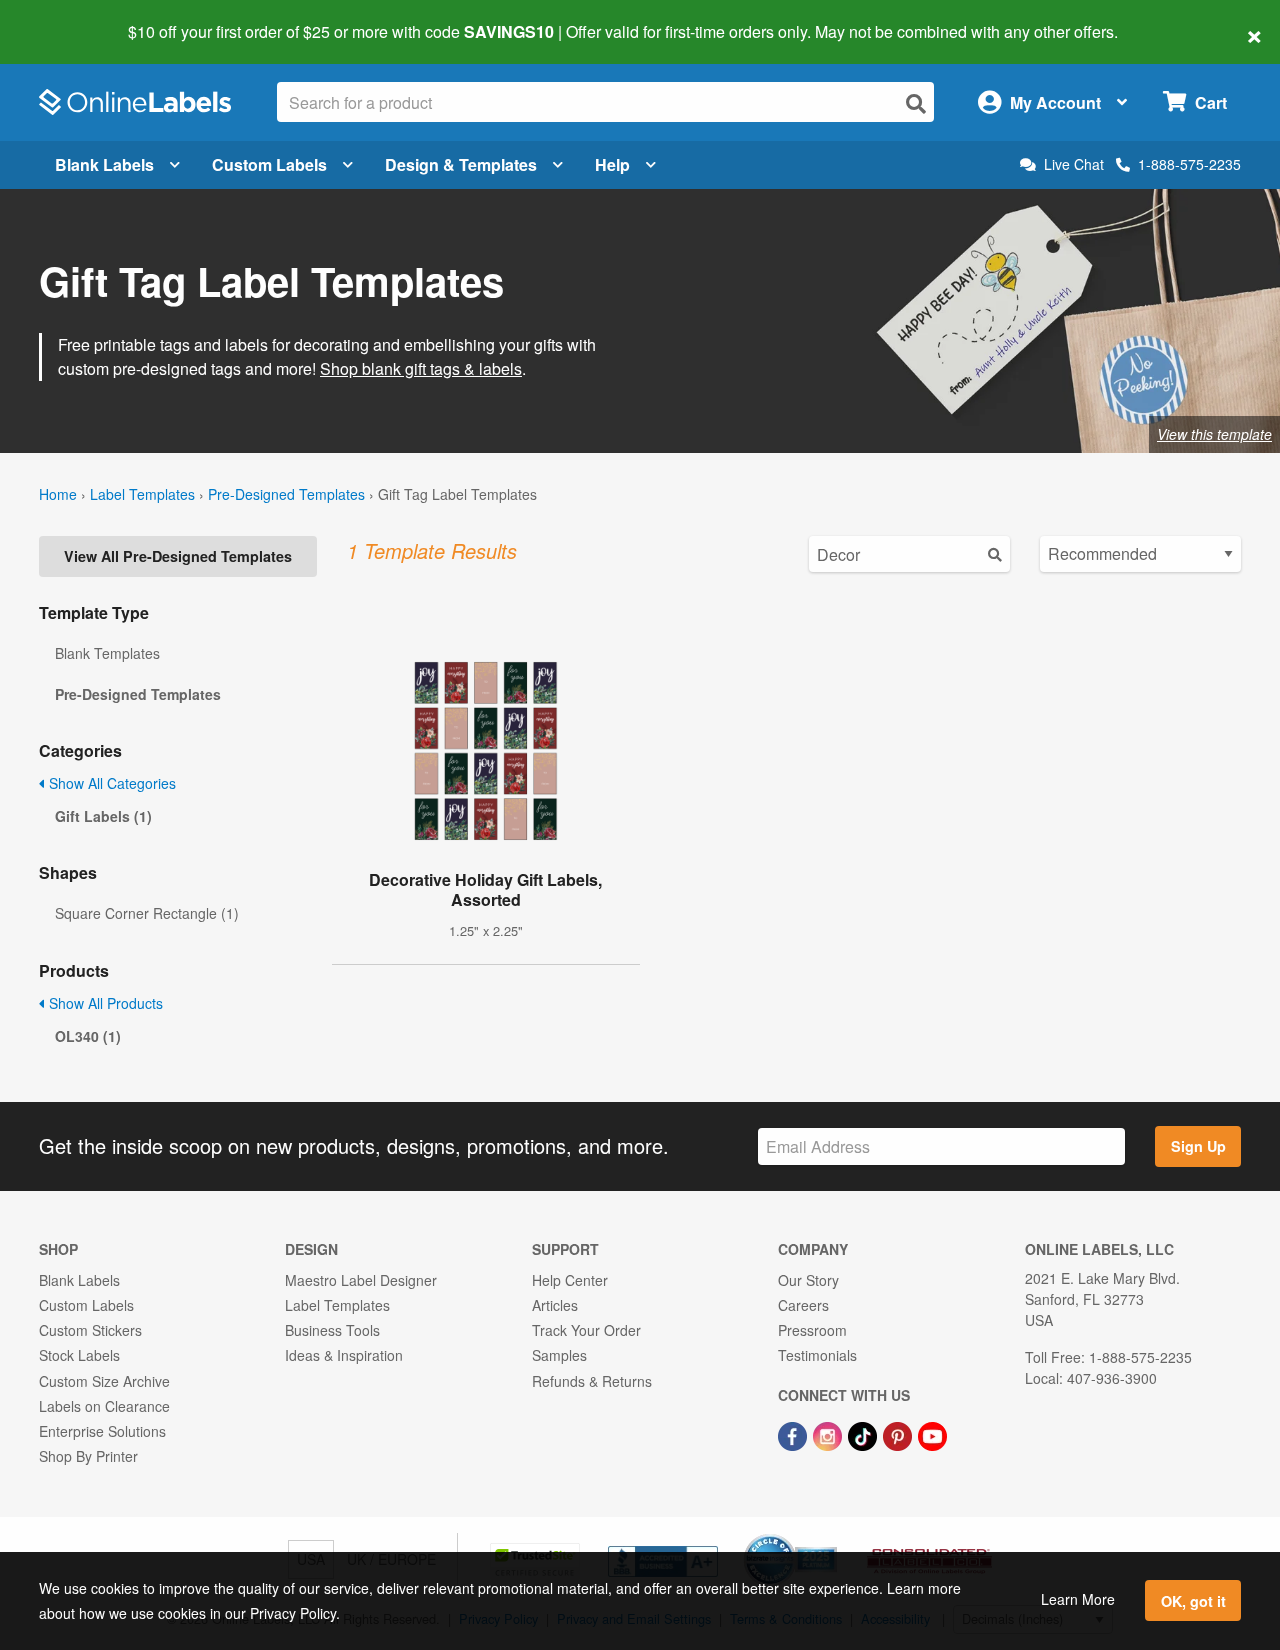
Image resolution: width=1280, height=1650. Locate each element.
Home (58, 494)
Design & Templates (461, 164)
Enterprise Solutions (102, 1431)
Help (612, 164)
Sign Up (1198, 1146)
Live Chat (1074, 164)
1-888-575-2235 (1189, 164)
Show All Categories (110, 783)
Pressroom (812, 1330)
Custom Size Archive (104, 1381)
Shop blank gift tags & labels (421, 368)
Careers (803, 1305)
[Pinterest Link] (899, 1434)
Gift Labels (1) (103, 816)
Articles (555, 1305)
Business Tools (332, 1330)
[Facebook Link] (794, 1434)
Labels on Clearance (104, 1406)
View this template (1214, 434)
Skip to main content (72, 18)
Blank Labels (104, 164)
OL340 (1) (88, 1036)
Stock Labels (79, 1355)
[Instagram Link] (829, 1434)
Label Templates (142, 494)
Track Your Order (586, 1330)
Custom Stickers (90, 1330)
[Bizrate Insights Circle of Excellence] (830, 1536)
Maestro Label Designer (361, 1280)
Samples (559, 1355)
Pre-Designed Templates (286, 494)
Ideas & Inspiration (344, 1355)
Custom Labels (269, 164)
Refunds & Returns (592, 1381)
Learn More (1078, 1599)
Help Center (570, 1280)
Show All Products (104, 1003)
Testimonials (817, 1355)
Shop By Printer (88, 1456)
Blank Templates (107, 653)
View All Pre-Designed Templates (178, 556)
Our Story (808, 1280)
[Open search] (916, 103)
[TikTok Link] (864, 1434)
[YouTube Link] (932, 1434)
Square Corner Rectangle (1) (147, 913)
